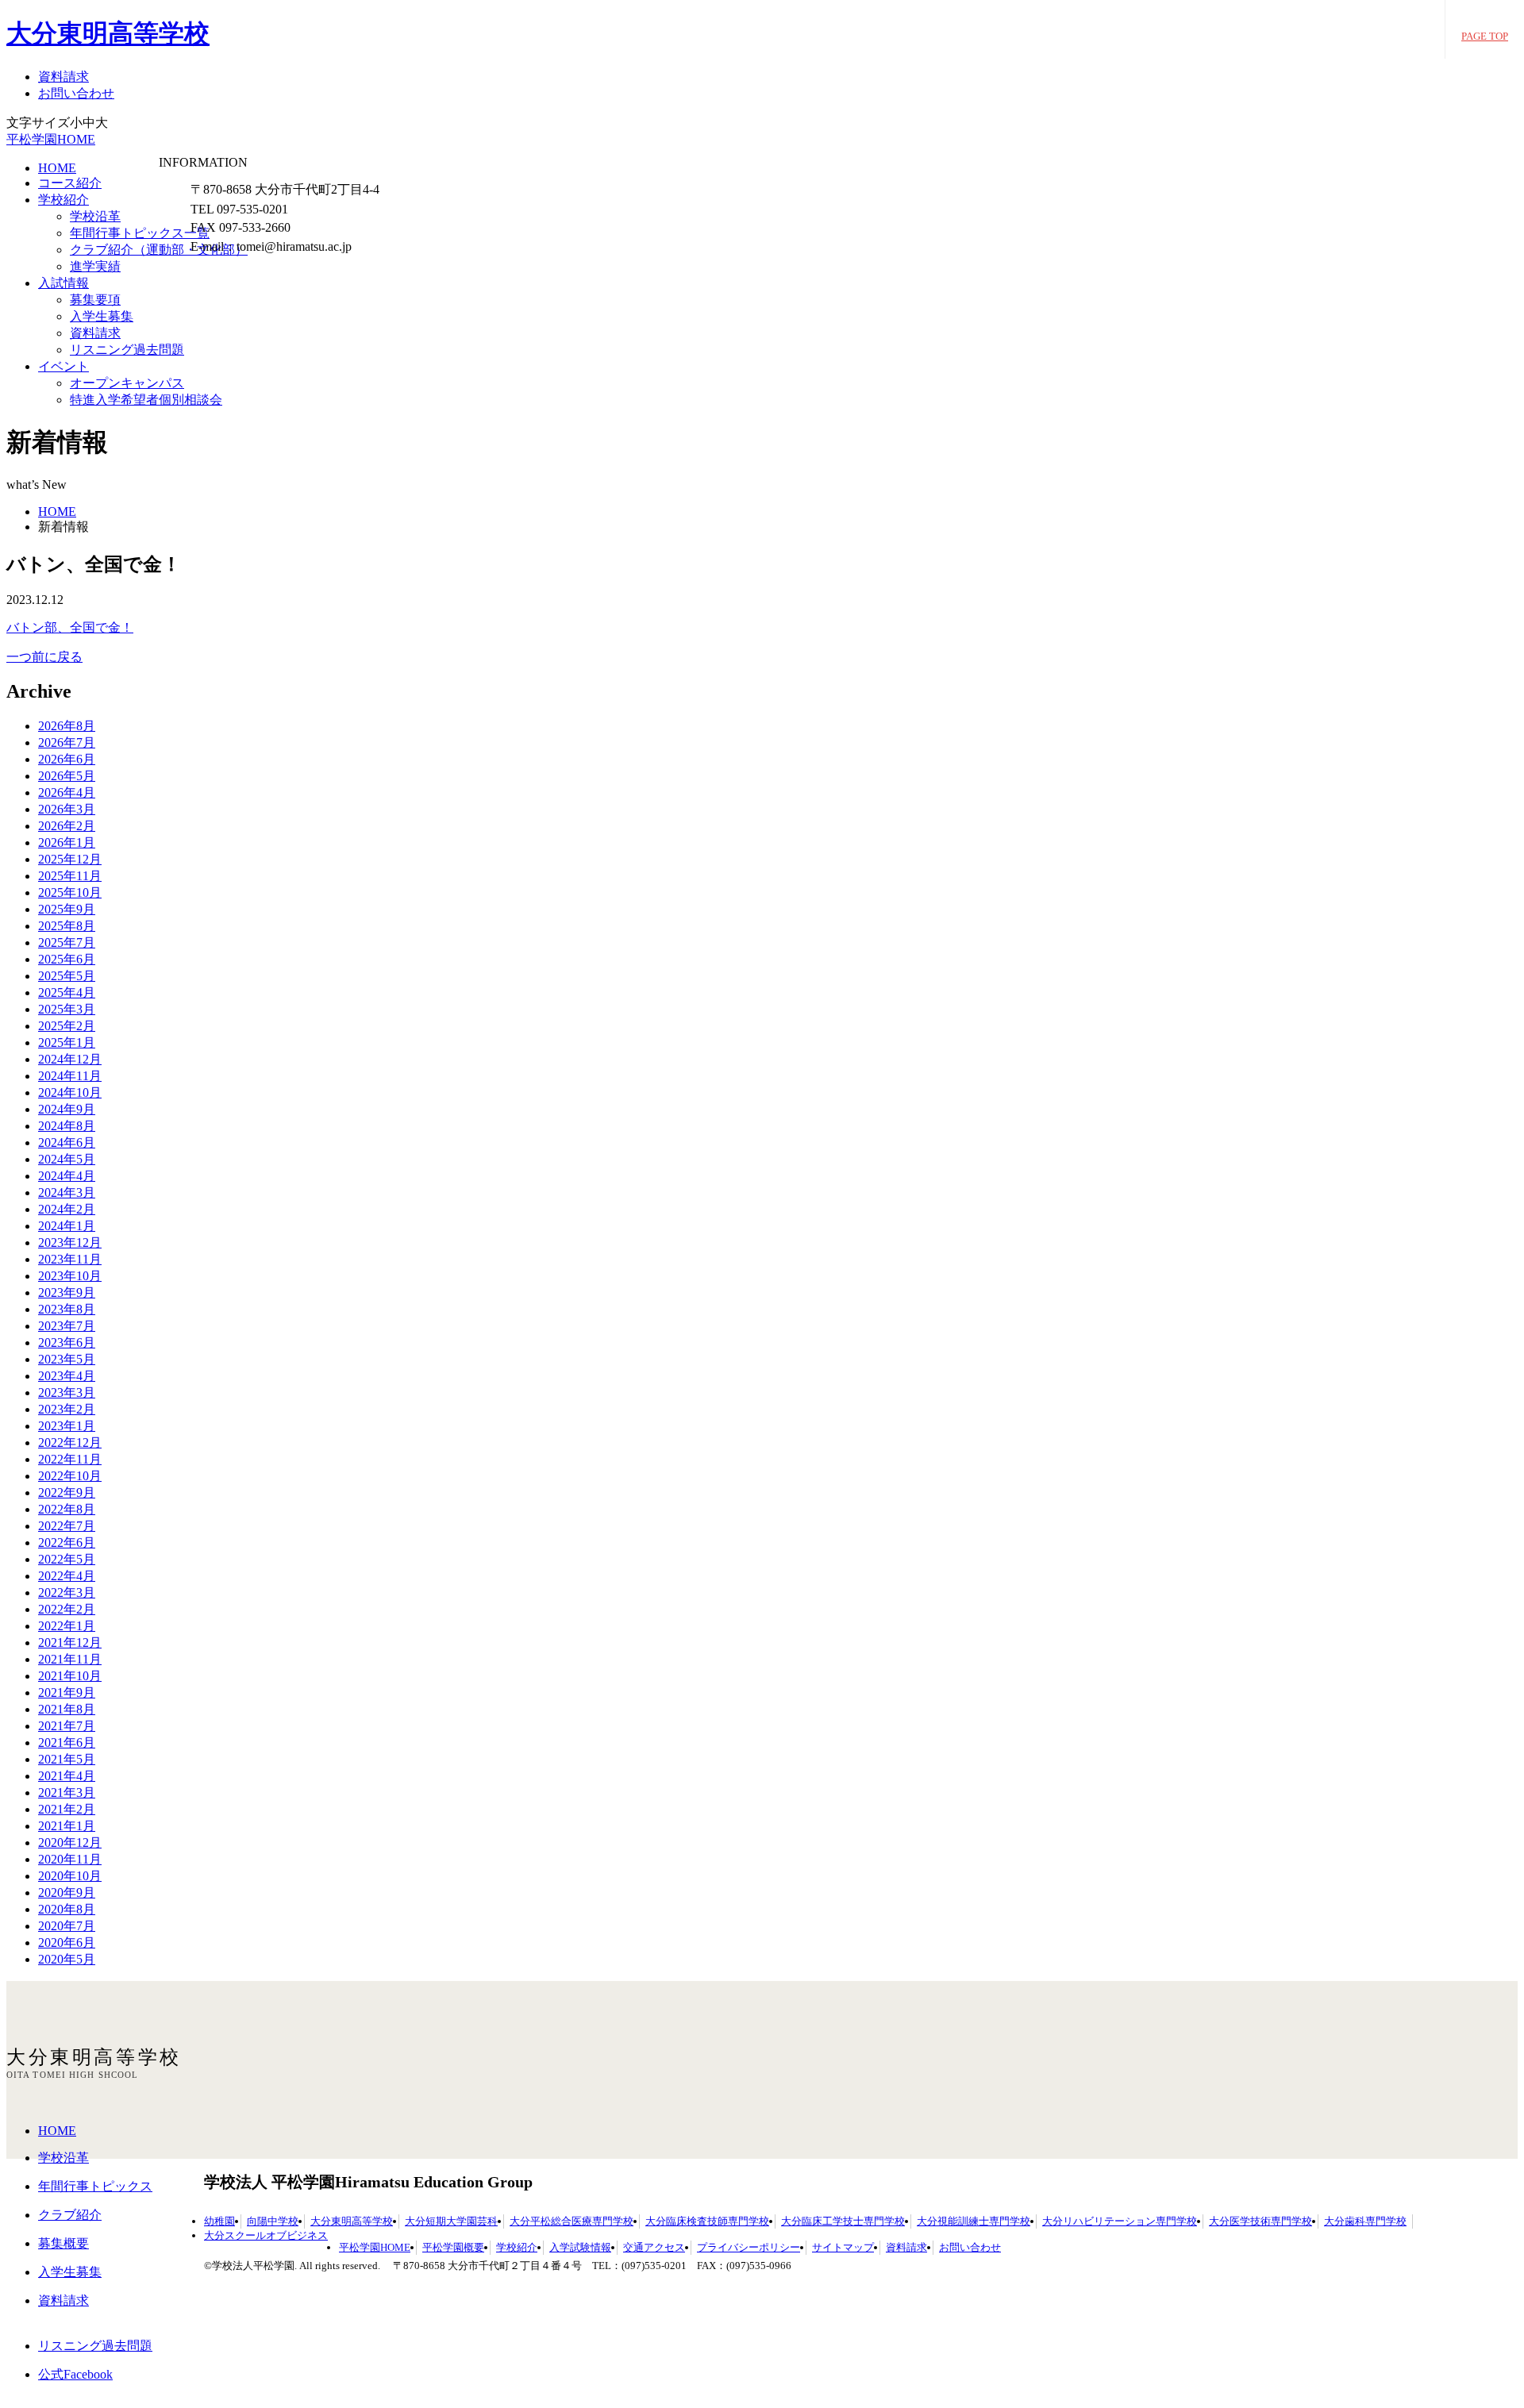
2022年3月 (67, 1593)
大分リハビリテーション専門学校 (1120, 2221)
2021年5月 (67, 1759)
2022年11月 (70, 1459)
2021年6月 (67, 1743)
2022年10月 (70, 1476)
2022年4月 (67, 1576)
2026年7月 (67, 742)
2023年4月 (67, 1376)
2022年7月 (67, 1526)
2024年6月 (67, 1142)
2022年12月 (70, 1442)
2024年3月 (67, 1192)
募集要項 (95, 300)
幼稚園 (219, 2221)
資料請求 (63, 77)
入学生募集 (102, 316)
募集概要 (63, 2243)
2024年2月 (67, 1209)
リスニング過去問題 (127, 350)
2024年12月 (70, 1059)
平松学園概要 (453, 2247)
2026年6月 (67, 759)
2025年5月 (67, 976)
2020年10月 (70, 1876)
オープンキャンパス (127, 383)
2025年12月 (70, 859)
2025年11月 (70, 876)
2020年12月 (70, 1843)
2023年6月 (67, 1342)
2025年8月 (67, 926)
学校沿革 (95, 216)
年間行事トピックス (95, 2186)
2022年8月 (67, 1509)
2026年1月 (67, 842)
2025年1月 (67, 1042)
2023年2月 (67, 1409)
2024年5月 (67, 1159)
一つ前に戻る (44, 657)
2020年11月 (70, 1859)
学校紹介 (63, 200)
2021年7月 (67, 1726)
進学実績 (95, 266)
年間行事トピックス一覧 (140, 233)
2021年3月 (67, 1793)
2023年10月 (70, 1276)
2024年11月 (70, 1076)
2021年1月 (67, 1826)
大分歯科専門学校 (1365, 2221)
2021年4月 (67, 1776)
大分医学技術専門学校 (1260, 2221)
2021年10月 (70, 1676)
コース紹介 (70, 183)
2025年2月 (67, 1026)
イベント (63, 366)
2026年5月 (67, 776)
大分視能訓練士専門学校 (974, 2221)
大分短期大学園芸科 (451, 2221)
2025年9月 (67, 909)
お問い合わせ (76, 93)
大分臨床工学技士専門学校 (843, 2221)
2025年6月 (67, 959)
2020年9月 (67, 1893)
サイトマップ (843, 2247)
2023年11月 (70, 1259)
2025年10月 (70, 892)
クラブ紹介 (70, 2215)
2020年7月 (67, 1926)
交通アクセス (654, 2247)
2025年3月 (67, 1009)
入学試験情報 (580, 2247)
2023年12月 (70, 1242)
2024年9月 (67, 1109)
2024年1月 (67, 1226)
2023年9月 (67, 1292)
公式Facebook (75, 2374)
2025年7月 (67, 942)
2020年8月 (67, 1909)
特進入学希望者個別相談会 (146, 400)
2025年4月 (67, 992)
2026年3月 (67, 809)
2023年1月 (67, 1426)
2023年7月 (67, 1326)
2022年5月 (67, 1559)
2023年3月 (67, 1392)
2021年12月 (70, 1643)
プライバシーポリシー (749, 2247)
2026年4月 (67, 792)
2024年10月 (70, 1092)
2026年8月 (67, 726)
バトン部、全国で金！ (70, 627)
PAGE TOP (1485, 36)
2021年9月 (67, 1693)
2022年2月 (67, 1609)
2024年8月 (67, 1126)
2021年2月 (67, 1809)
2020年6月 (67, 1943)
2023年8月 (67, 1309)
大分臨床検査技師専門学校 (707, 2221)
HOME (57, 168)
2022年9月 (67, 1492)
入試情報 (63, 283)
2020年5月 (67, 1959)
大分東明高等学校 (108, 33)
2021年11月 (70, 1659)
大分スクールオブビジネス (266, 2235)
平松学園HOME (51, 139)
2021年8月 (67, 1709)
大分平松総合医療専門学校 (571, 2221)
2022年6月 (67, 1543)
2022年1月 (67, 1626)
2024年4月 (67, 1176)
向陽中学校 (273, 2221)
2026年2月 (67, 826)
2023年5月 (67, 1359)
